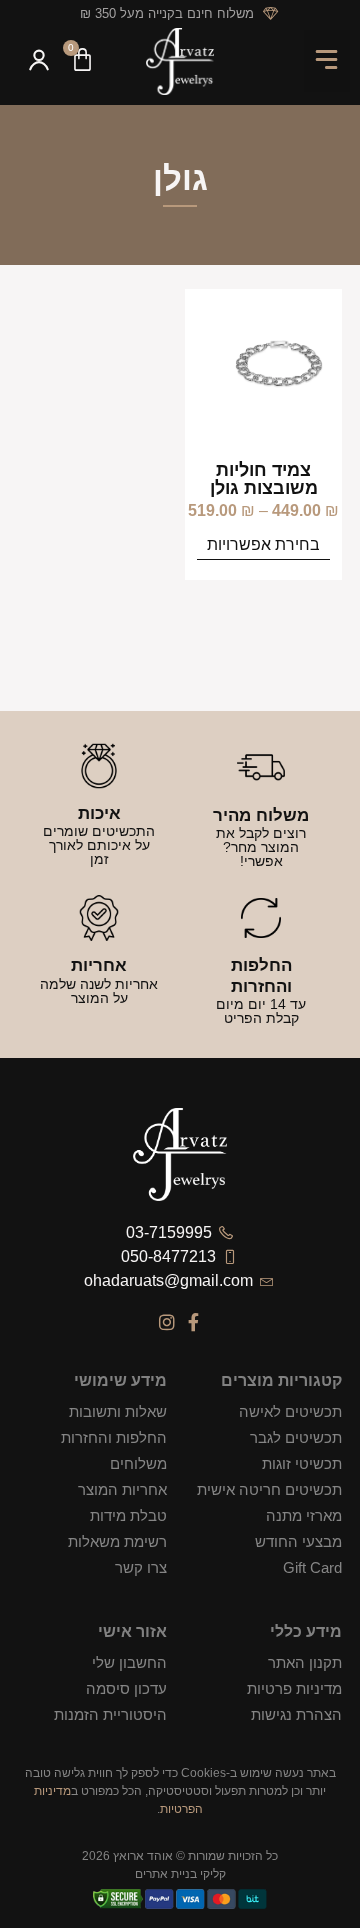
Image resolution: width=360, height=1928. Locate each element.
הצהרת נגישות (296, 1714)
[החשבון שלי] (39, 62)
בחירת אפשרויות (263, 544)
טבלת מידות (128, 1515)
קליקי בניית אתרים (180, 1874)
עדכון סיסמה (126, 1688)
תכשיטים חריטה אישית (269, 1489)
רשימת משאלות (117, 1541)
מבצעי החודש (298, 1541)
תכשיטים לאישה (290, 1411)
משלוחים (138, 1463)
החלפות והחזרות (114, 1437)
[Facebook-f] (194, 1322)
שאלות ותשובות (118, 1411)
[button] (327, 61)
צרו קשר (141, 1567)
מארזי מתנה (304, 1515)
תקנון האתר (305, 1662)
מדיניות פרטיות (294, 1688)
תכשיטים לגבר (296, 1437)
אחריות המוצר (122, 1489)
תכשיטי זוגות (302, 1463)
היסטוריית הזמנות (110, 1714)
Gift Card (312, 1567)
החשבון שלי (129, 1662)
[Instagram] (167, 1322)
